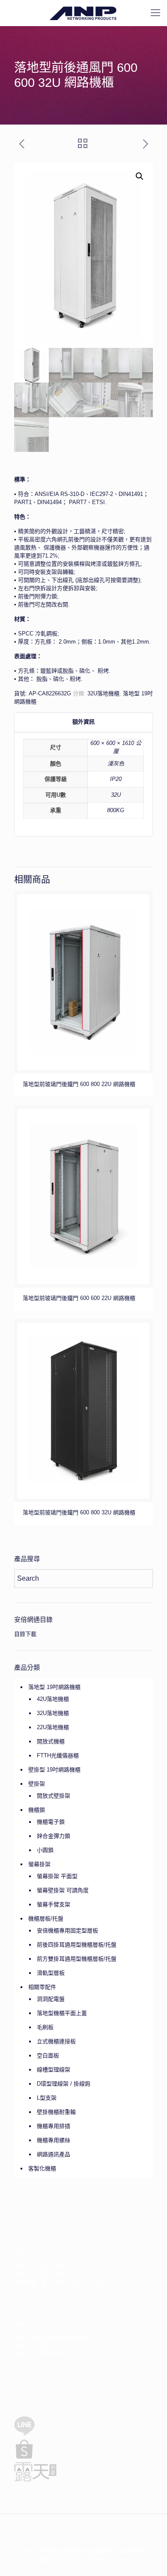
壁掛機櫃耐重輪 (56, 2112)
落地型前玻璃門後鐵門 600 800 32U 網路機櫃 (79, 1512)
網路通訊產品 (54, 2154)
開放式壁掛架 (54, 1796)
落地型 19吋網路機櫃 (54, 1687)
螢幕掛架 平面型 (57, 1876)
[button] (140, 176)
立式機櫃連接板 (56, 2041)
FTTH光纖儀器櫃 (58, 1755)
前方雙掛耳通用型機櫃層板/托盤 (77, 1959)
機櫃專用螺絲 (54, 2140)
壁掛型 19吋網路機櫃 (54, 1770)
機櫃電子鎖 (51, 1822)
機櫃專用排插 (54, 2126)
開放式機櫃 (51, 1741)
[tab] (83, 722)
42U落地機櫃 (53, 1699)
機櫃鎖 (37, 1810)
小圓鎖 (45, 1850)
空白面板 (48, 2055)
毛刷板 (45, 2027)
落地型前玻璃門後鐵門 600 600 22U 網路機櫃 (79, 1298)
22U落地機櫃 (53, 1727)
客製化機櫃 (42, 2168)
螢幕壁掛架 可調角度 (63, 1890)
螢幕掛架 (39, 1864)
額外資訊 (83, 722)
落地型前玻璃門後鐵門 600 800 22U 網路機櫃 (79, 1084)
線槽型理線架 (54, 2070)
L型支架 (47, 2098)
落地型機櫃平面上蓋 (62, 2013)
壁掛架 (37, 1784)
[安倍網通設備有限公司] (83, 13)
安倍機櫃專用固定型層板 (67, 1931)
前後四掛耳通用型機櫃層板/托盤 (77, 1945)
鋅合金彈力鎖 (54, 1836)
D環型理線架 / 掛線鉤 (64, 2084)
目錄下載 (25, 1634)
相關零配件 (42, 1987)
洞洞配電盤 (51, 1999)
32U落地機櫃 (103, 693)
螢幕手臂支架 (54, 1904)
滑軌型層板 (51, 1973)
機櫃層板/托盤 (46, 1919)
